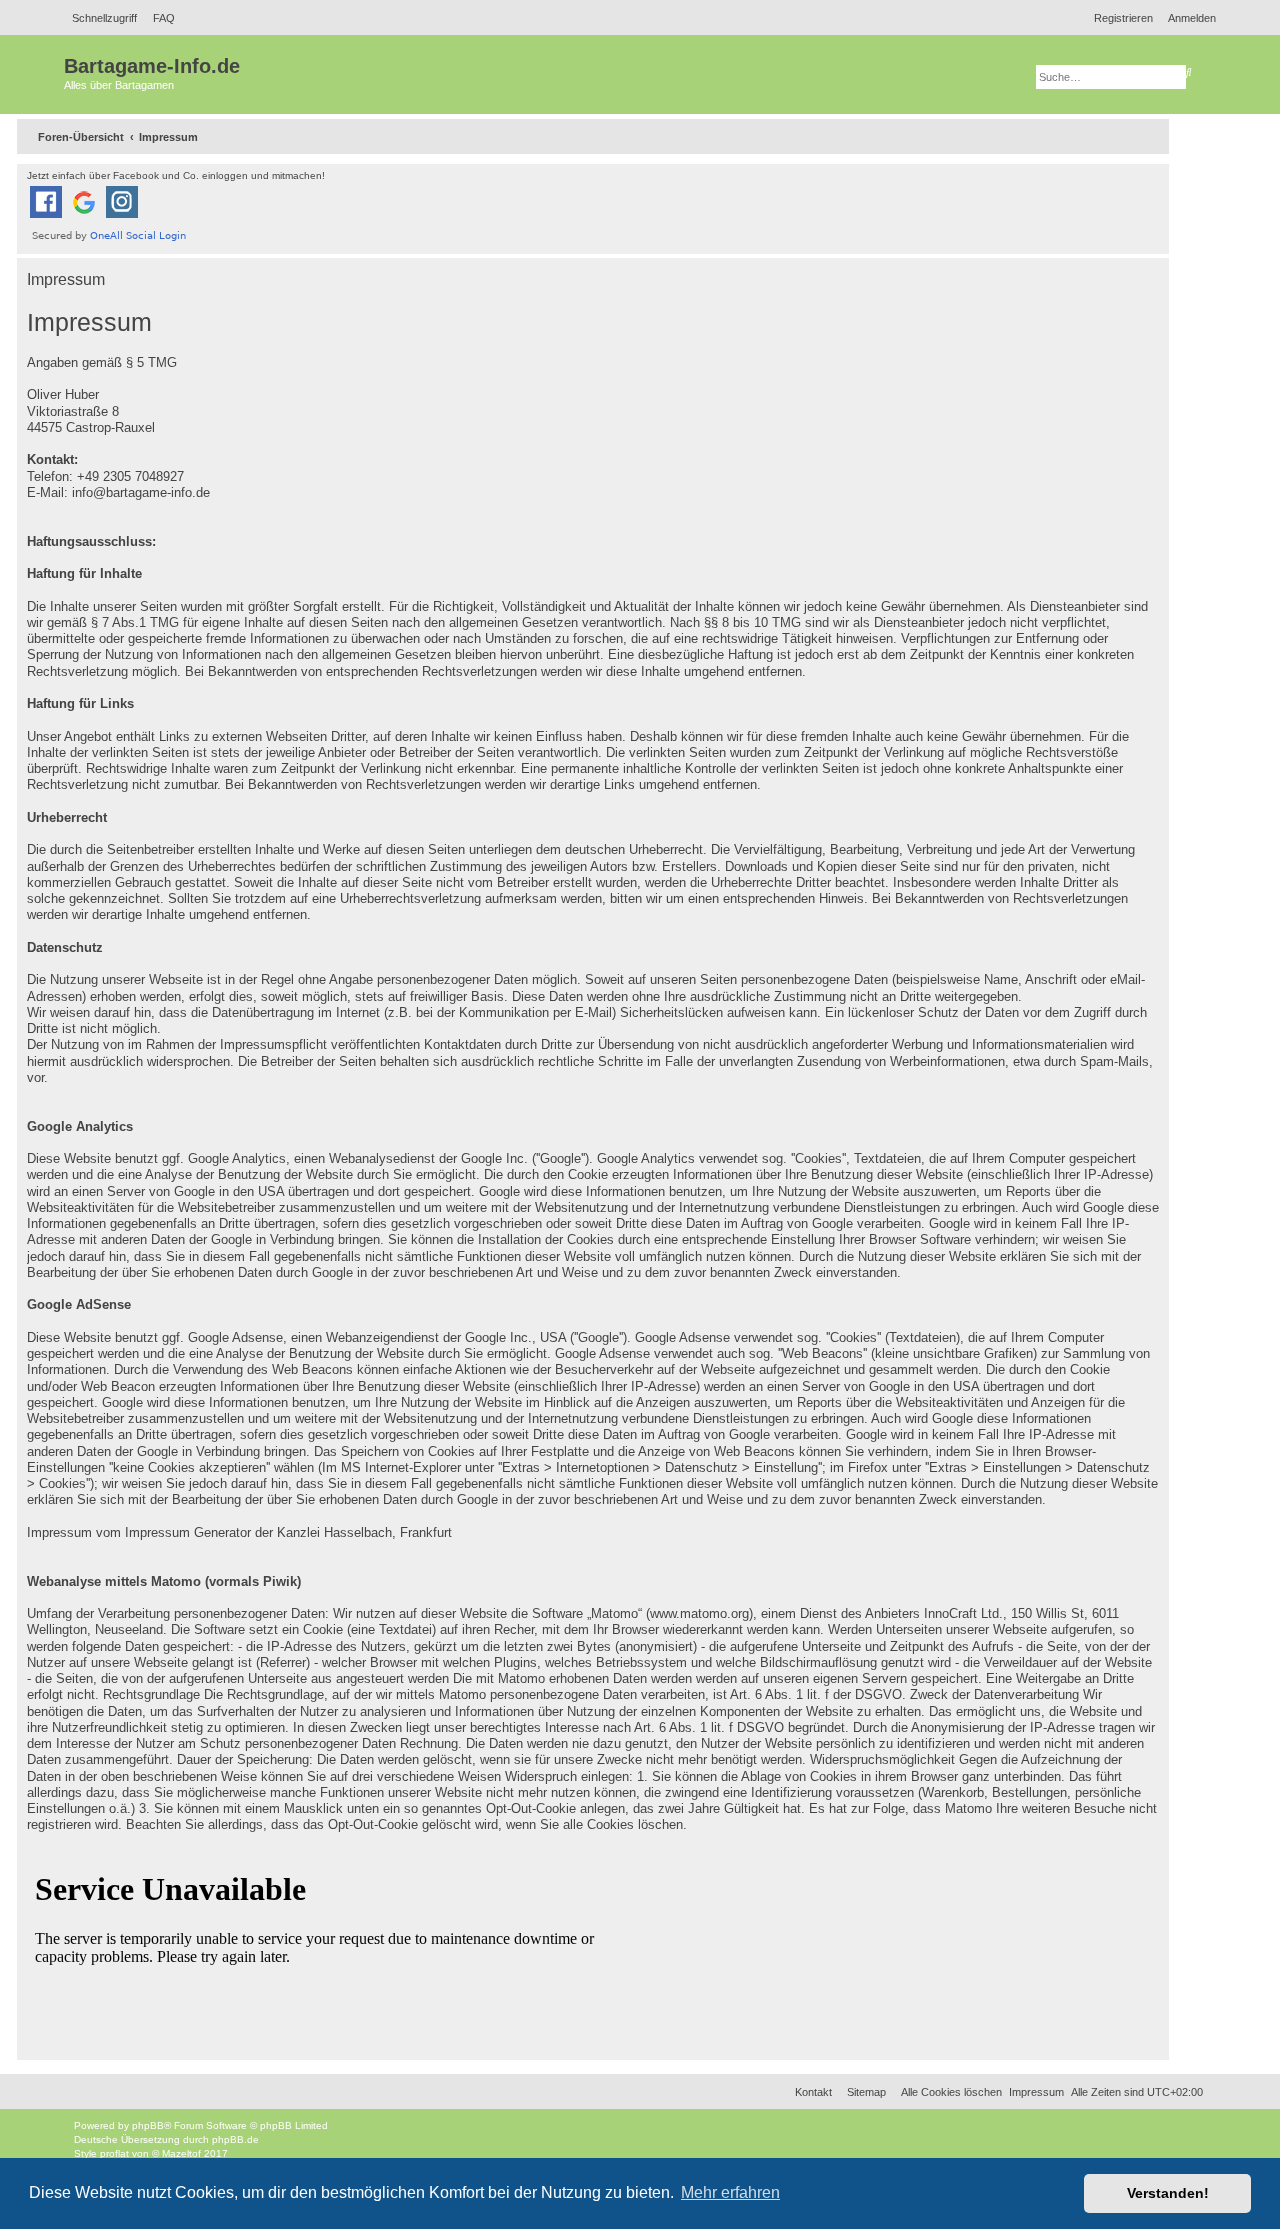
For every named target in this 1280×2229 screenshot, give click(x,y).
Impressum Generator (188, 1533)
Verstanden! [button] (1168, 2193)
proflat (114, 2153)
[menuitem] (158, 18)
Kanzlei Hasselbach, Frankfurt (364, 1533)
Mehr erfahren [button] (730, 2192)
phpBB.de (235, 2139)
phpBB (148, 2125)
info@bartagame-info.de (141, 493)
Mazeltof (181, 2153)
